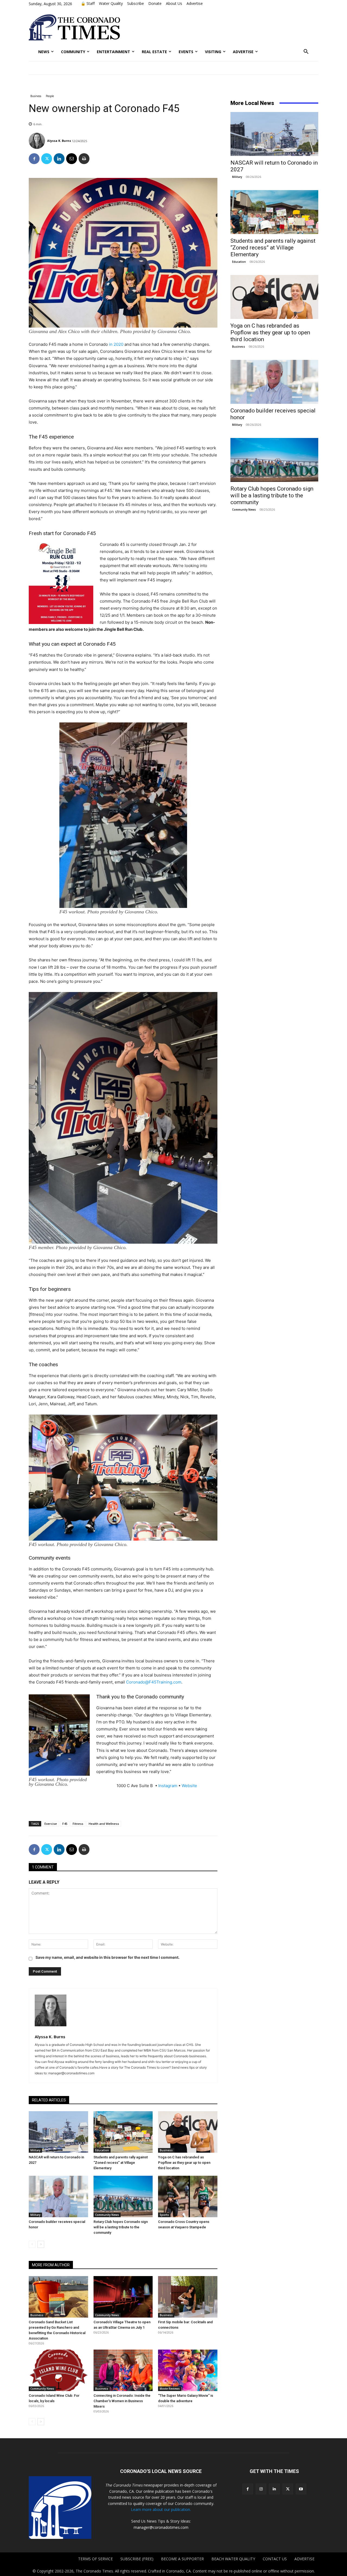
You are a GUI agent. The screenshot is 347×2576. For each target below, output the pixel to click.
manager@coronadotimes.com (161, 2527)
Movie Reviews (170, 2389)
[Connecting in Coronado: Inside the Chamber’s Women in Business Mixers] (123, 2370)
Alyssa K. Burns (59, 141)
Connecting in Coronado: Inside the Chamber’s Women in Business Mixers (122, 2401)
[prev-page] (32, 2244)
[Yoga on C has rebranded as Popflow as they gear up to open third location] (188, 2132)
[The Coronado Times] (74, 27)
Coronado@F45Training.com (154, 1682)
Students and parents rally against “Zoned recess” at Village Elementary (121, 2163)
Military (35, 2150)
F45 (65, 1824)
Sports (164, 2215)
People (50, 96)
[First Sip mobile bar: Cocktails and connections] (188, 2297)
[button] (306, 52)
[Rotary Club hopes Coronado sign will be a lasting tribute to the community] (123, 2196)
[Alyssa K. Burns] (38, 141)
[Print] (84, 159)
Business (36, 96)
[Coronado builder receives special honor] (58, 2196)
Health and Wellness (104, 1824)
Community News (107, 2215)
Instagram (168, 1786)
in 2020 (116, 344)
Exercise (51, 1824)
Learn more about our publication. (161, 2509)
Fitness (78, 1824)
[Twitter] (47, 159)
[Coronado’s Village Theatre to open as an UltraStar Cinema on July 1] (123, 2297)
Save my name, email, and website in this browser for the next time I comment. (107, 1957)
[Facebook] (34, 159)
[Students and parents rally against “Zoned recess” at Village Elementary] (123, 2132)
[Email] (72, 159)
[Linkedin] (59, 159)
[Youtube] (301, 2489)
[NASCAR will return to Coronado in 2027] (58, 2132)
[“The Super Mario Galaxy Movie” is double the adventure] (188, 2370)
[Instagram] (261, 2489)
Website (189, 1786)
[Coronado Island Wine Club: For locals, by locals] (58, 2370)
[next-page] (41, 2244)
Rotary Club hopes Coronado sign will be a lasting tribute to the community (121, 2227)
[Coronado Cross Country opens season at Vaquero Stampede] (188, 2196)
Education (102, 2150)
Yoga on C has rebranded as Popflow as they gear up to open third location (184, 2163)
